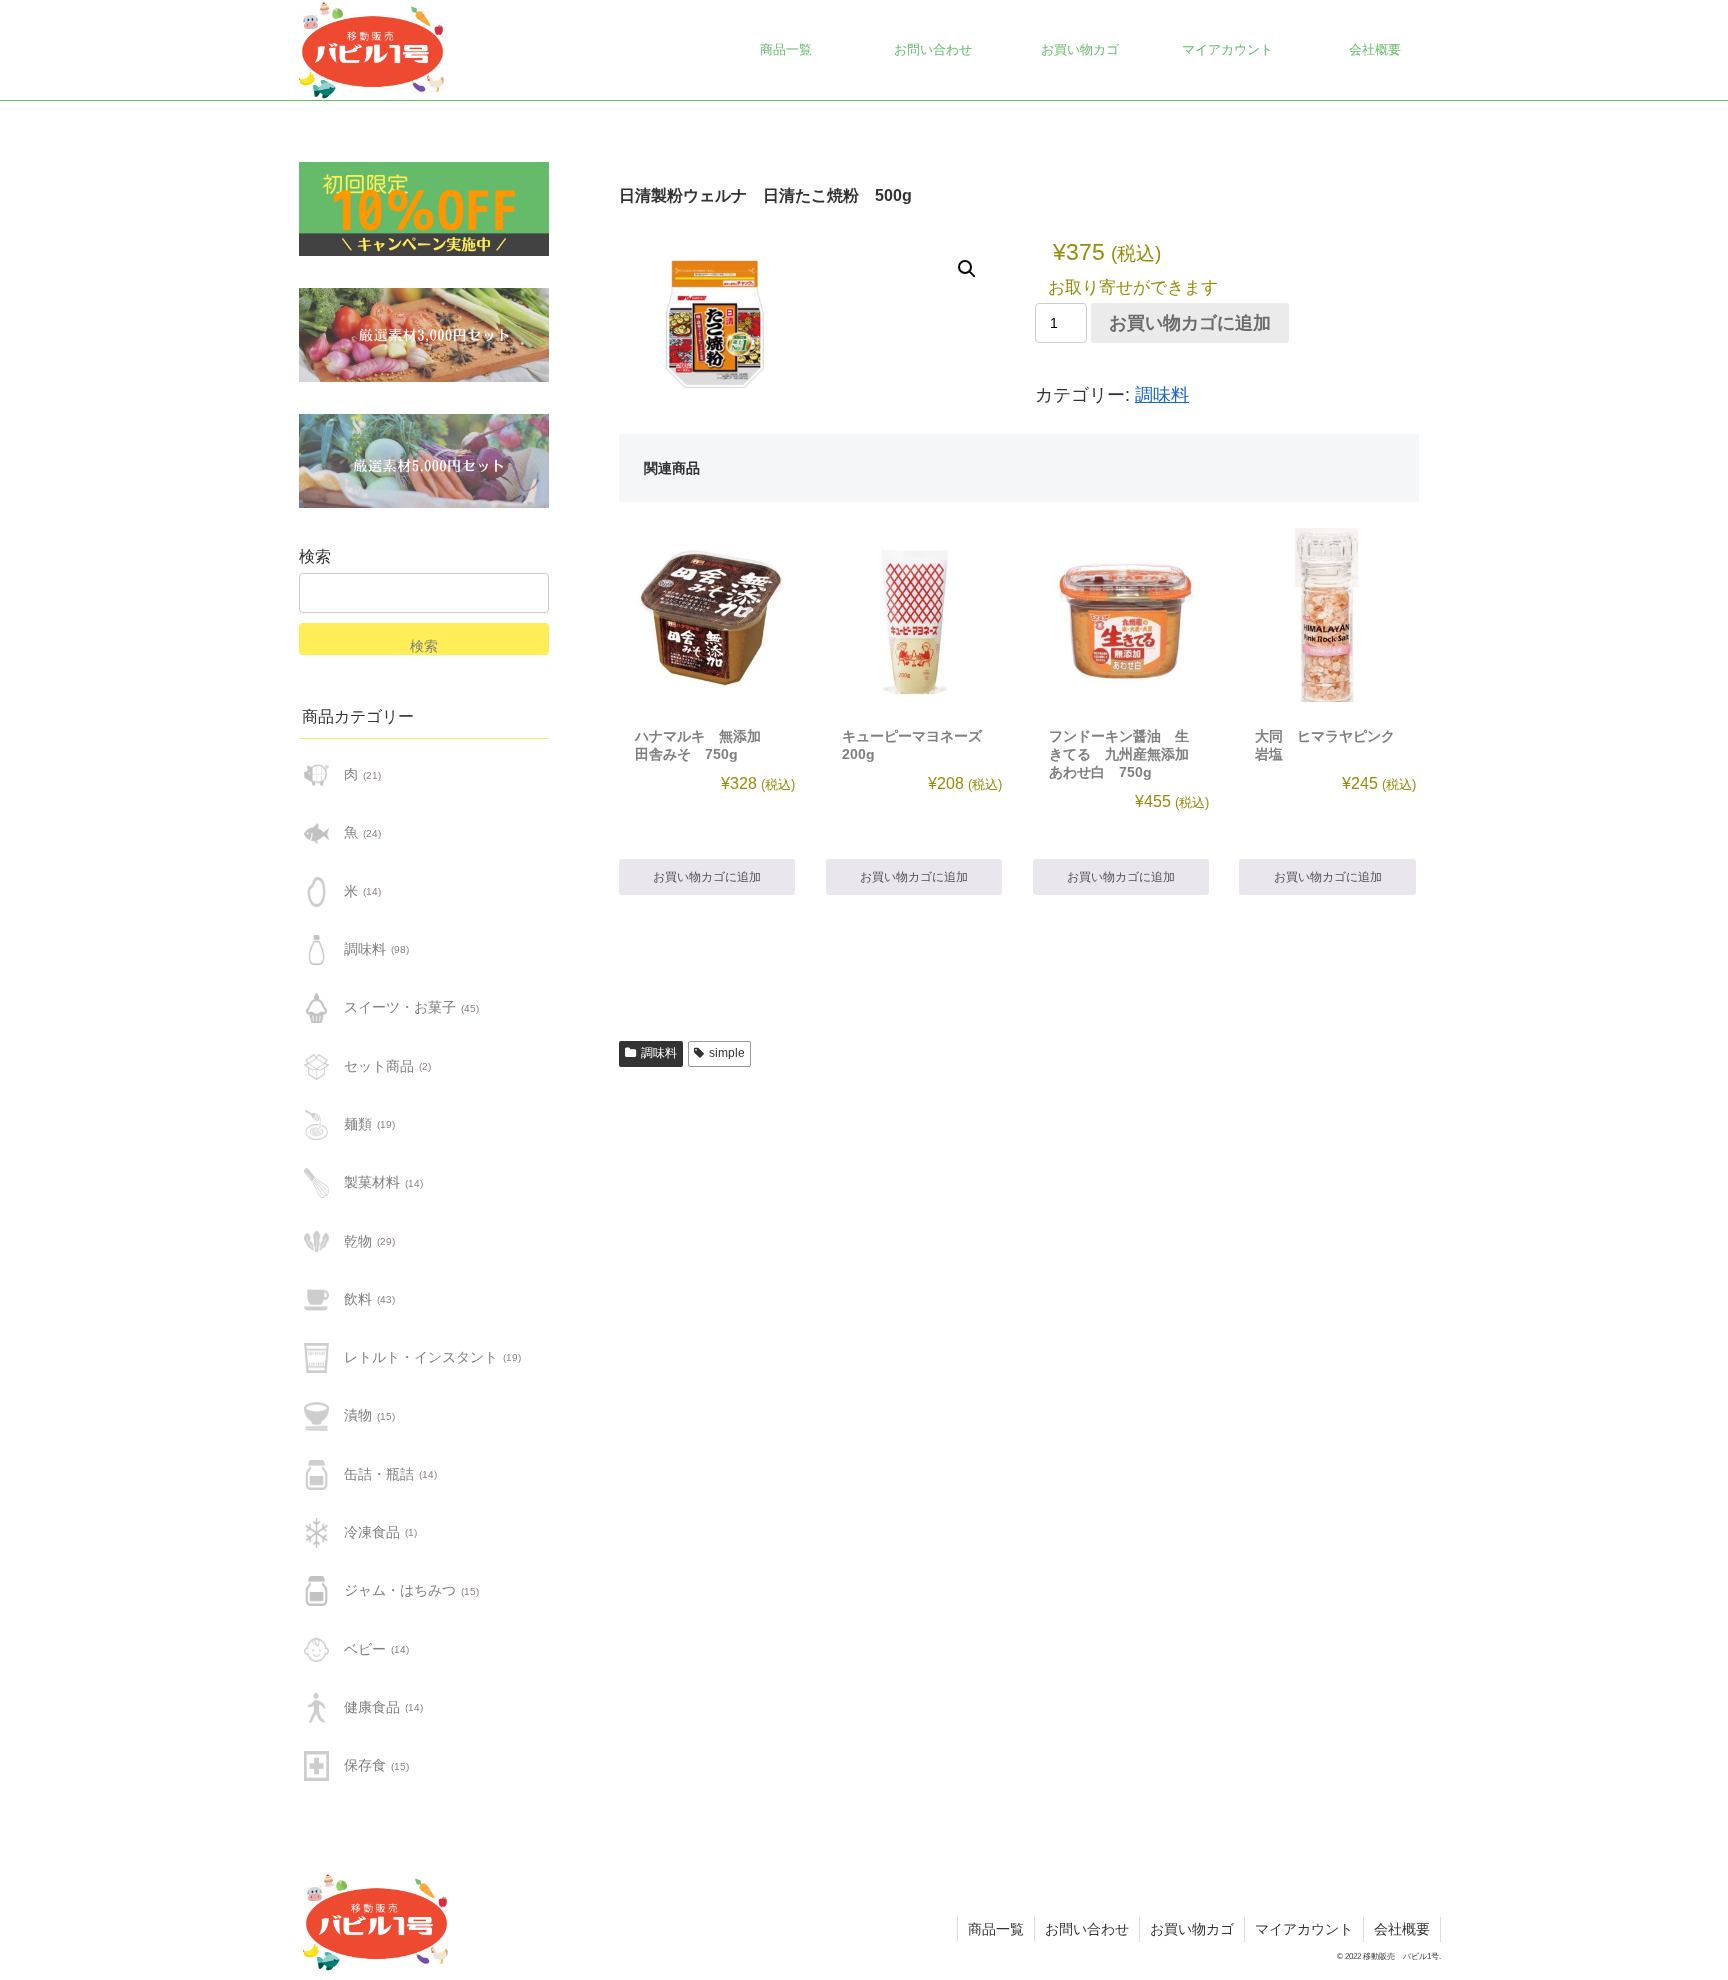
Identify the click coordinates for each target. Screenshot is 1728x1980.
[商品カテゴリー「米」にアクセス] (316, 892)
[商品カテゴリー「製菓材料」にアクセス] (316, 1183)
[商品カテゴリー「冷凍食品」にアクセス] (316, 1533)
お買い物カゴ (1192, 1929)
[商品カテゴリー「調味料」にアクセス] (316, 950)
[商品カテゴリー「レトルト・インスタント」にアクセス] (316, 1358)
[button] (967, 269)
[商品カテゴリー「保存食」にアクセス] (316, 1766)
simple (727, 1053)
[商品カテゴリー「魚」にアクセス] (316, 833)
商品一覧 (996, 1929)
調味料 (1162, 395)
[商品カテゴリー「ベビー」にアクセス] (316, 1649)
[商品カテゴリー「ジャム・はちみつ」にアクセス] (316, 1591)
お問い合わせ (1087, 1929)
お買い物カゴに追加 (1190, 323)
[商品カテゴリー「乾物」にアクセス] (316, 1241)
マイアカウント (1304, 1929)
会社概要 (1402, 1929)
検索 (315, 556)
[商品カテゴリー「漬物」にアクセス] (316, 1416)
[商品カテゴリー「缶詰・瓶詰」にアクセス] (316, 1475)
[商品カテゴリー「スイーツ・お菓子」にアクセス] (316, 1008)
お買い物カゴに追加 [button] (707, 877)
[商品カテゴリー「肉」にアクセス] (316, 775)
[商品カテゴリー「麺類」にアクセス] (316, 1125)
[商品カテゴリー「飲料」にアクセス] (316, 1300)
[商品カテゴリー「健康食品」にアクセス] (316, 1708)
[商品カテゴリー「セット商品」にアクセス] (316, 1066)
